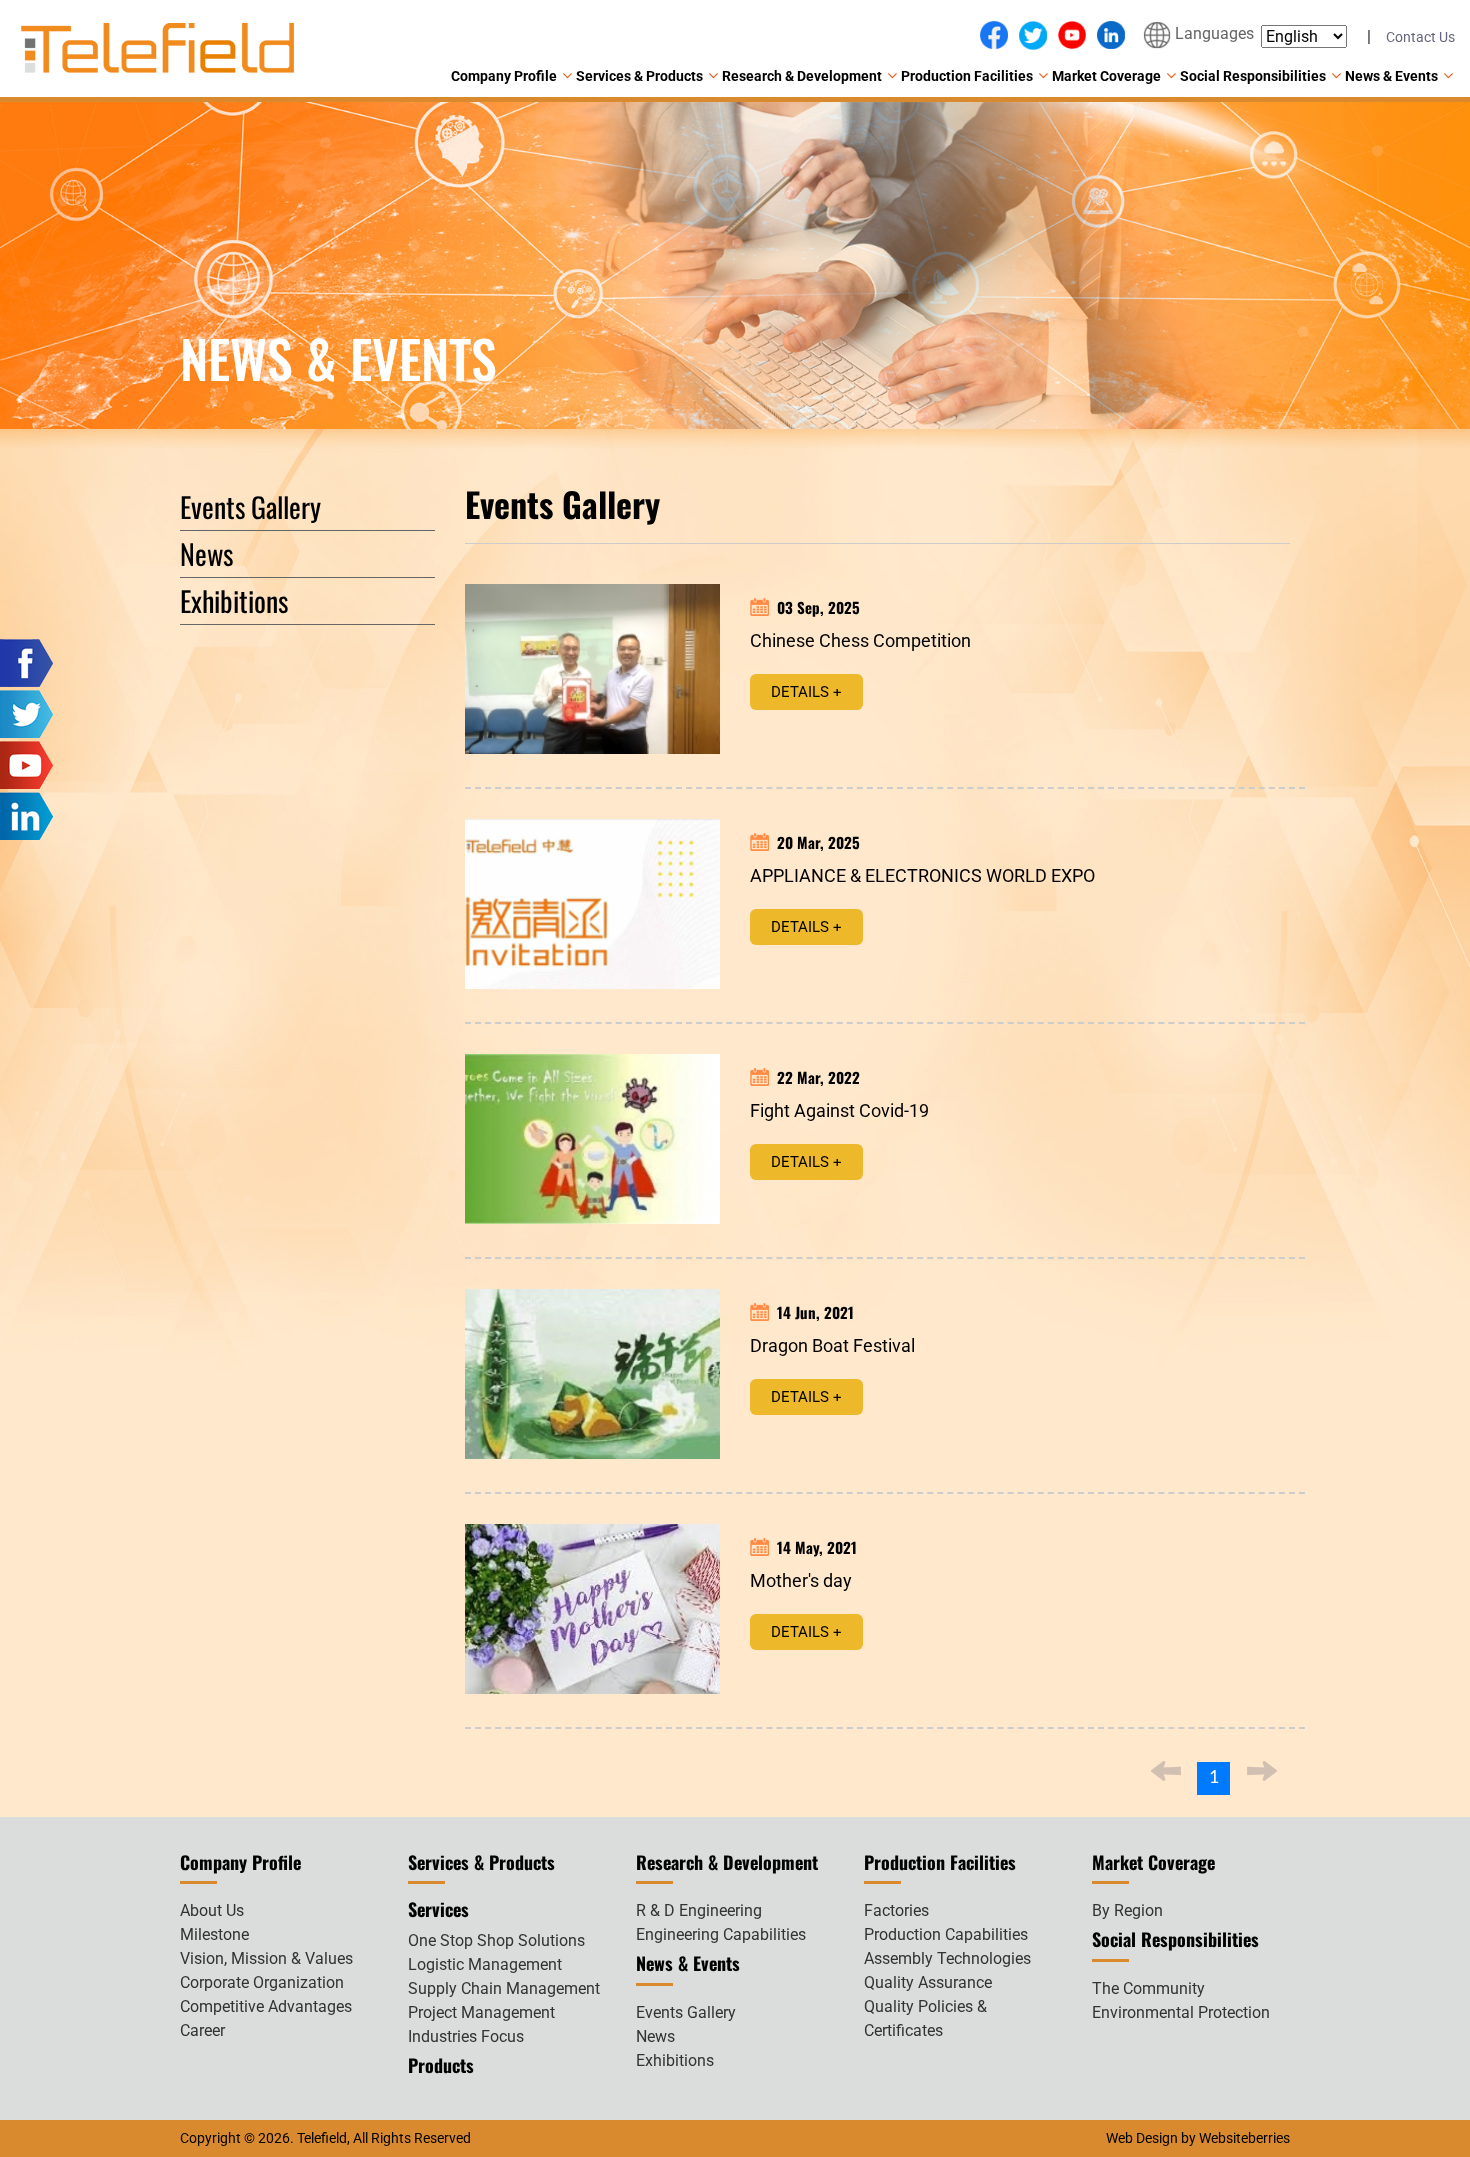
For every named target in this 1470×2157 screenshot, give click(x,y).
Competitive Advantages (266, 2006)
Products (441, 2065)
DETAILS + (806, 692)
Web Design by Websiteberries (1198, 2138)
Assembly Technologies (947, 1958)
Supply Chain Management (504, 1988)
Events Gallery (250, 506)
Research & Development (802, 76)
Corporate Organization (262, 1982)
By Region (1127, 1910)
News (206, 553)
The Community (1148, 1988)
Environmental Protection (1181, 2012)
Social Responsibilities (1253, 76)
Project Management (481, 2012)
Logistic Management (485, 1964)
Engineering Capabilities (721, 1934)
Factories (896, 1910)
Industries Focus (466, 2036)
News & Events (1391, 76)
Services (438, 1909)
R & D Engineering (699, 1910)
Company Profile (504, 76)
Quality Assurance (928, 1982)
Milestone (214, 1934)
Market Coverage (1106, 76)
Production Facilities (967, 76)
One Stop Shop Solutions (496, 1940)
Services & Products (639, 76)
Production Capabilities (946, 1934)
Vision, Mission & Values (266, 1958)
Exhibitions (234, 600)
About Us (212, 1910)
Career (202, 2030)
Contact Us (1420, 37)
